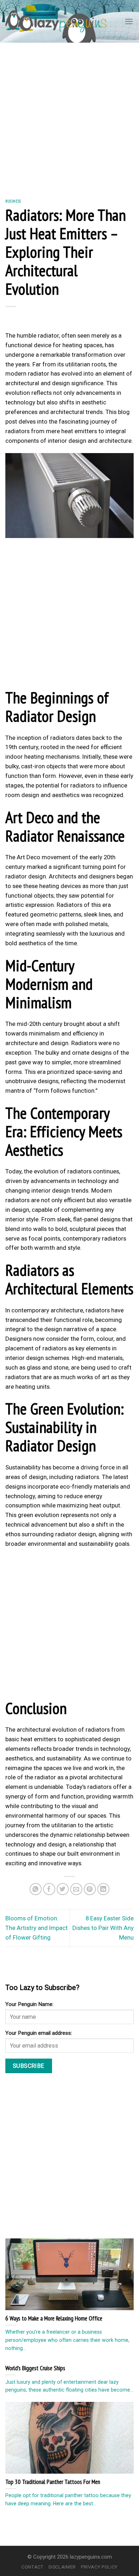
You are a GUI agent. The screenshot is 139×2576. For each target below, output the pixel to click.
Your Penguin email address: (39, 2033)
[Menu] (129, 21)
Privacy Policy (99, 2567)
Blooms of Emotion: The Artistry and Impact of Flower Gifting (37, 1928)
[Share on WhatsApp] (36, 1889)
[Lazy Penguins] (56, 21)
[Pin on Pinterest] (90, 1889)
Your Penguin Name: (29, 2004)
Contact (32, 2567)
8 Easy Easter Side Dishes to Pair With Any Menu (103, 1928)
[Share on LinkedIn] (104, 1889)
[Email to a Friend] (76, 1889)
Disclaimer (62, 2567)
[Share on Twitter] (63, 1889)
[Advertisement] (69, 115)
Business (13, 201)
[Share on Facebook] (49, 1889)
